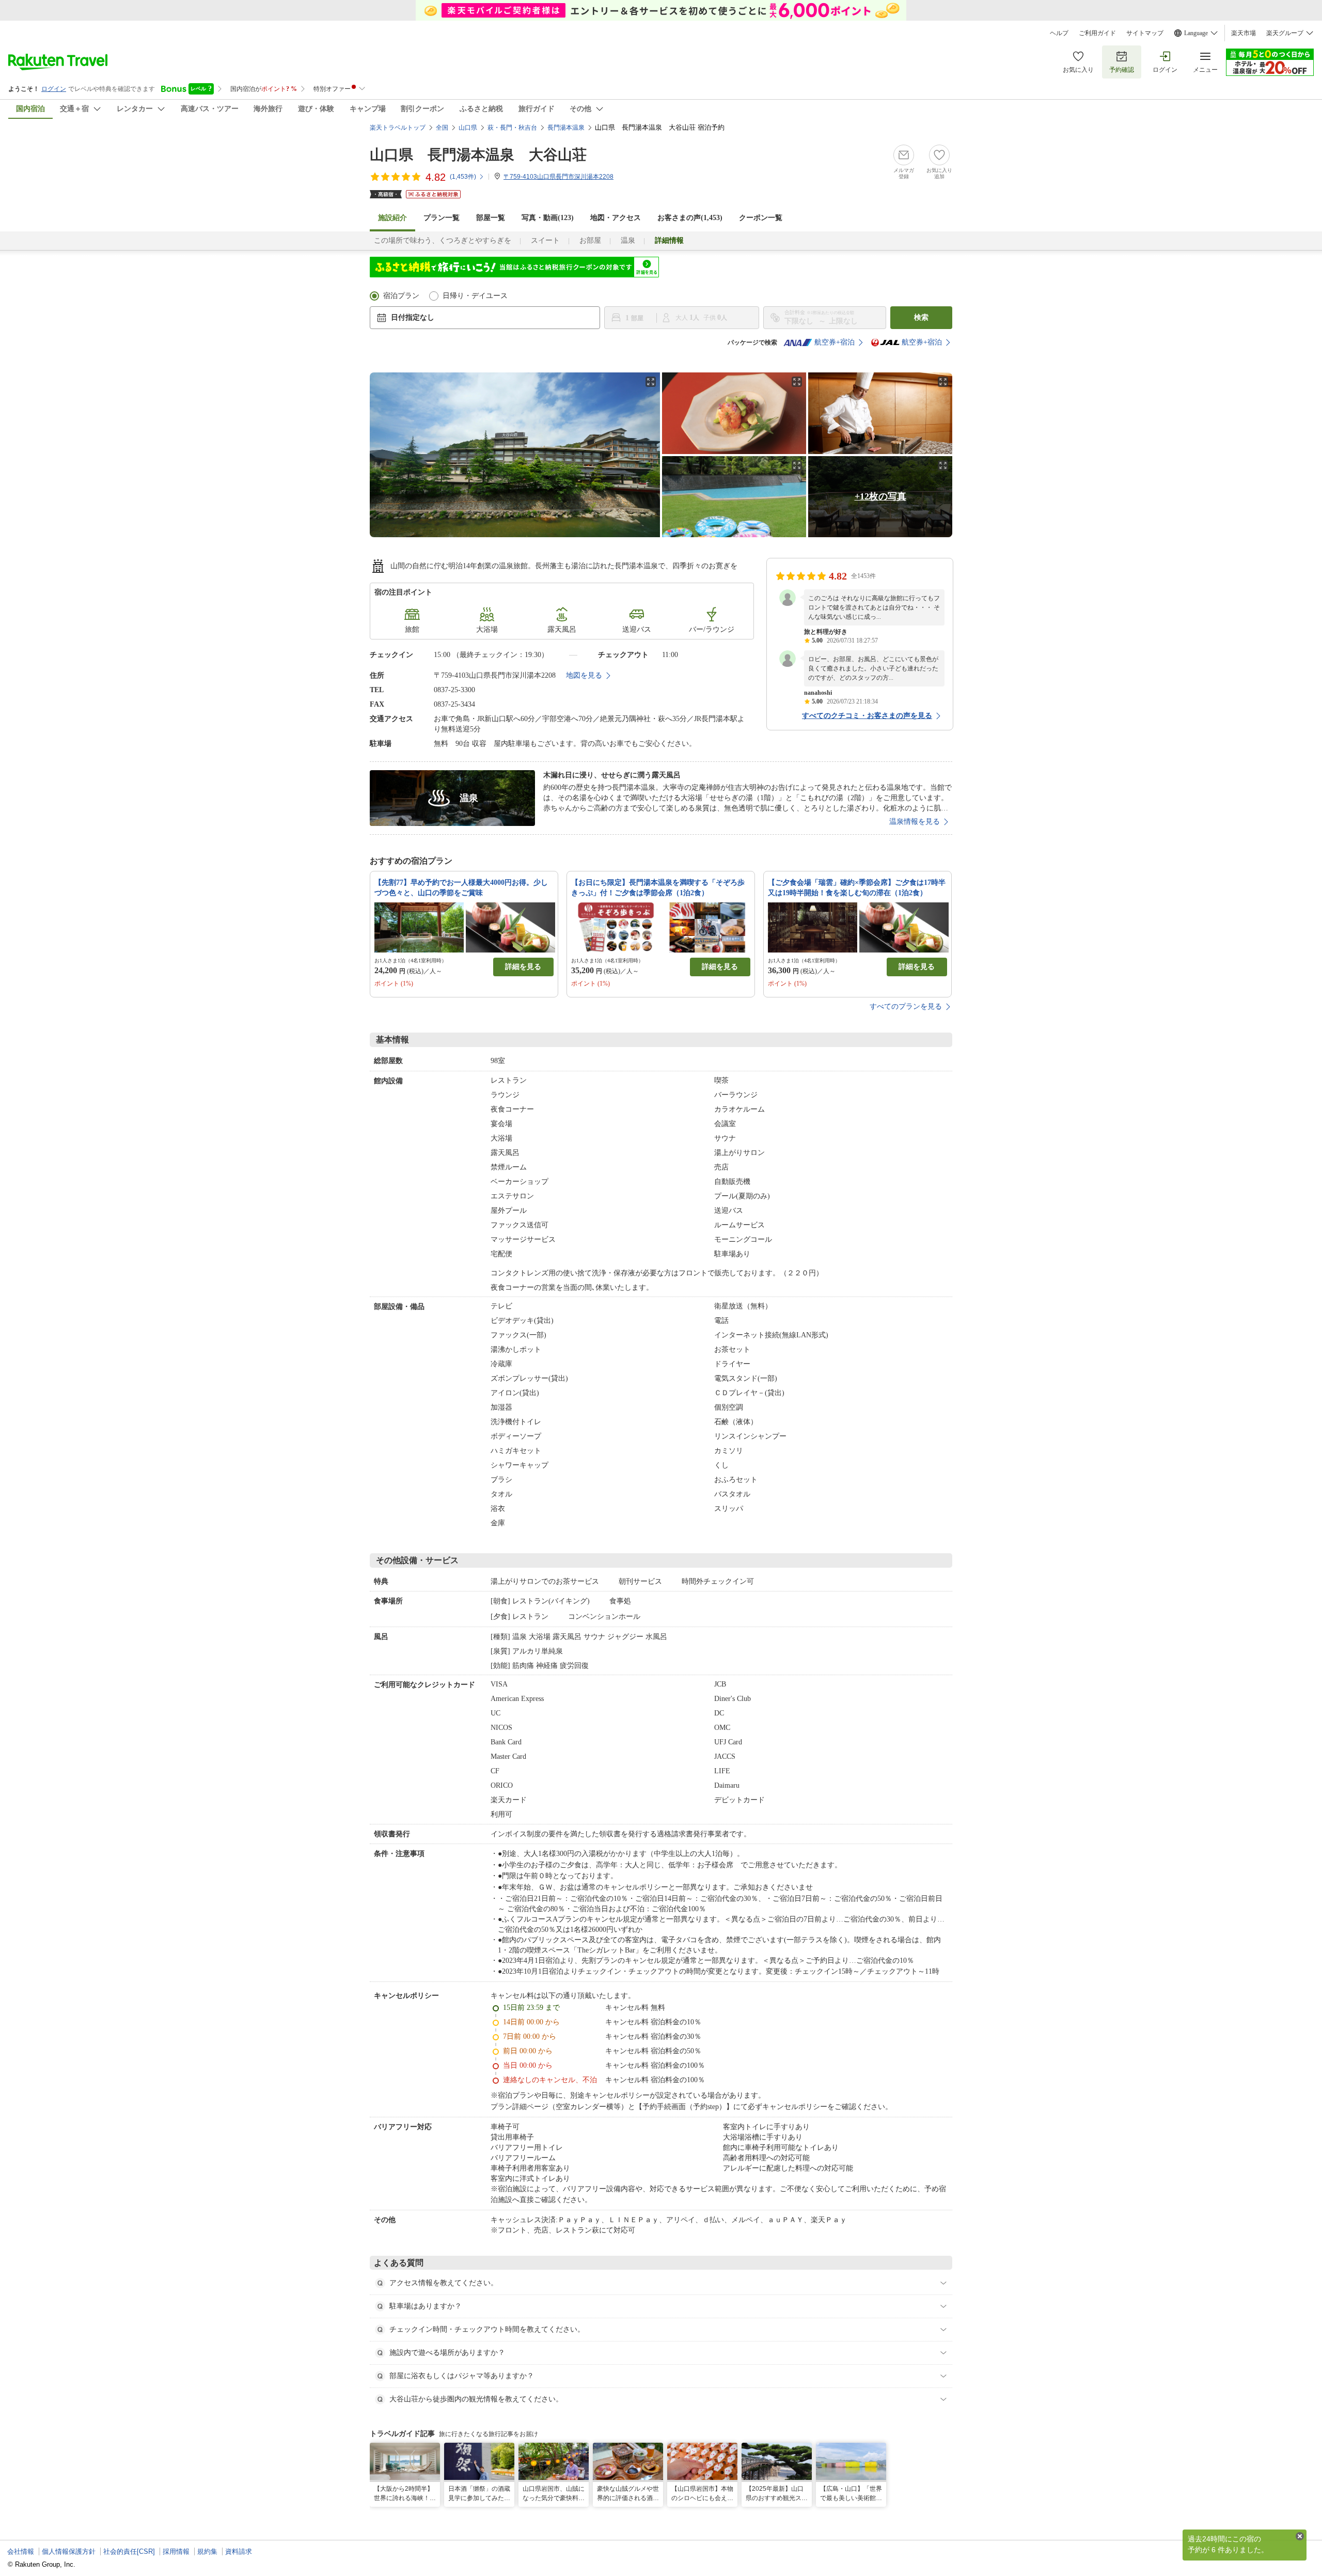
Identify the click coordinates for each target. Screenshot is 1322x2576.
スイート (545, 240)
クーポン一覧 (761, 218)
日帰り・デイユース (475, 296)
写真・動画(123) (548, 218)
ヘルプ (1059, 33)
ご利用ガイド (1097, 33)
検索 (921, 317)
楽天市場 (1244, 33)
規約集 (207, 2551)
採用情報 (176, 2551)
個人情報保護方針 (69, 2551)
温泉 (628, 240)
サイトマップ (1145, 33)
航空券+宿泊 (835, 342)
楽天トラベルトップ (398, 128)
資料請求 (239, 2551)
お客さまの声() (690, 218)
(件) (463, 177)
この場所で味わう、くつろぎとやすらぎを (443, 240)
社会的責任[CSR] (129, 2551)
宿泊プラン (401, 296)
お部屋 (590, 240)
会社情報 (21, 2551)
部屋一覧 (491, 218)
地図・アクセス (616, 218)
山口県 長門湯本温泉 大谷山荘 (478, 155)
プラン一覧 (442, 218)
